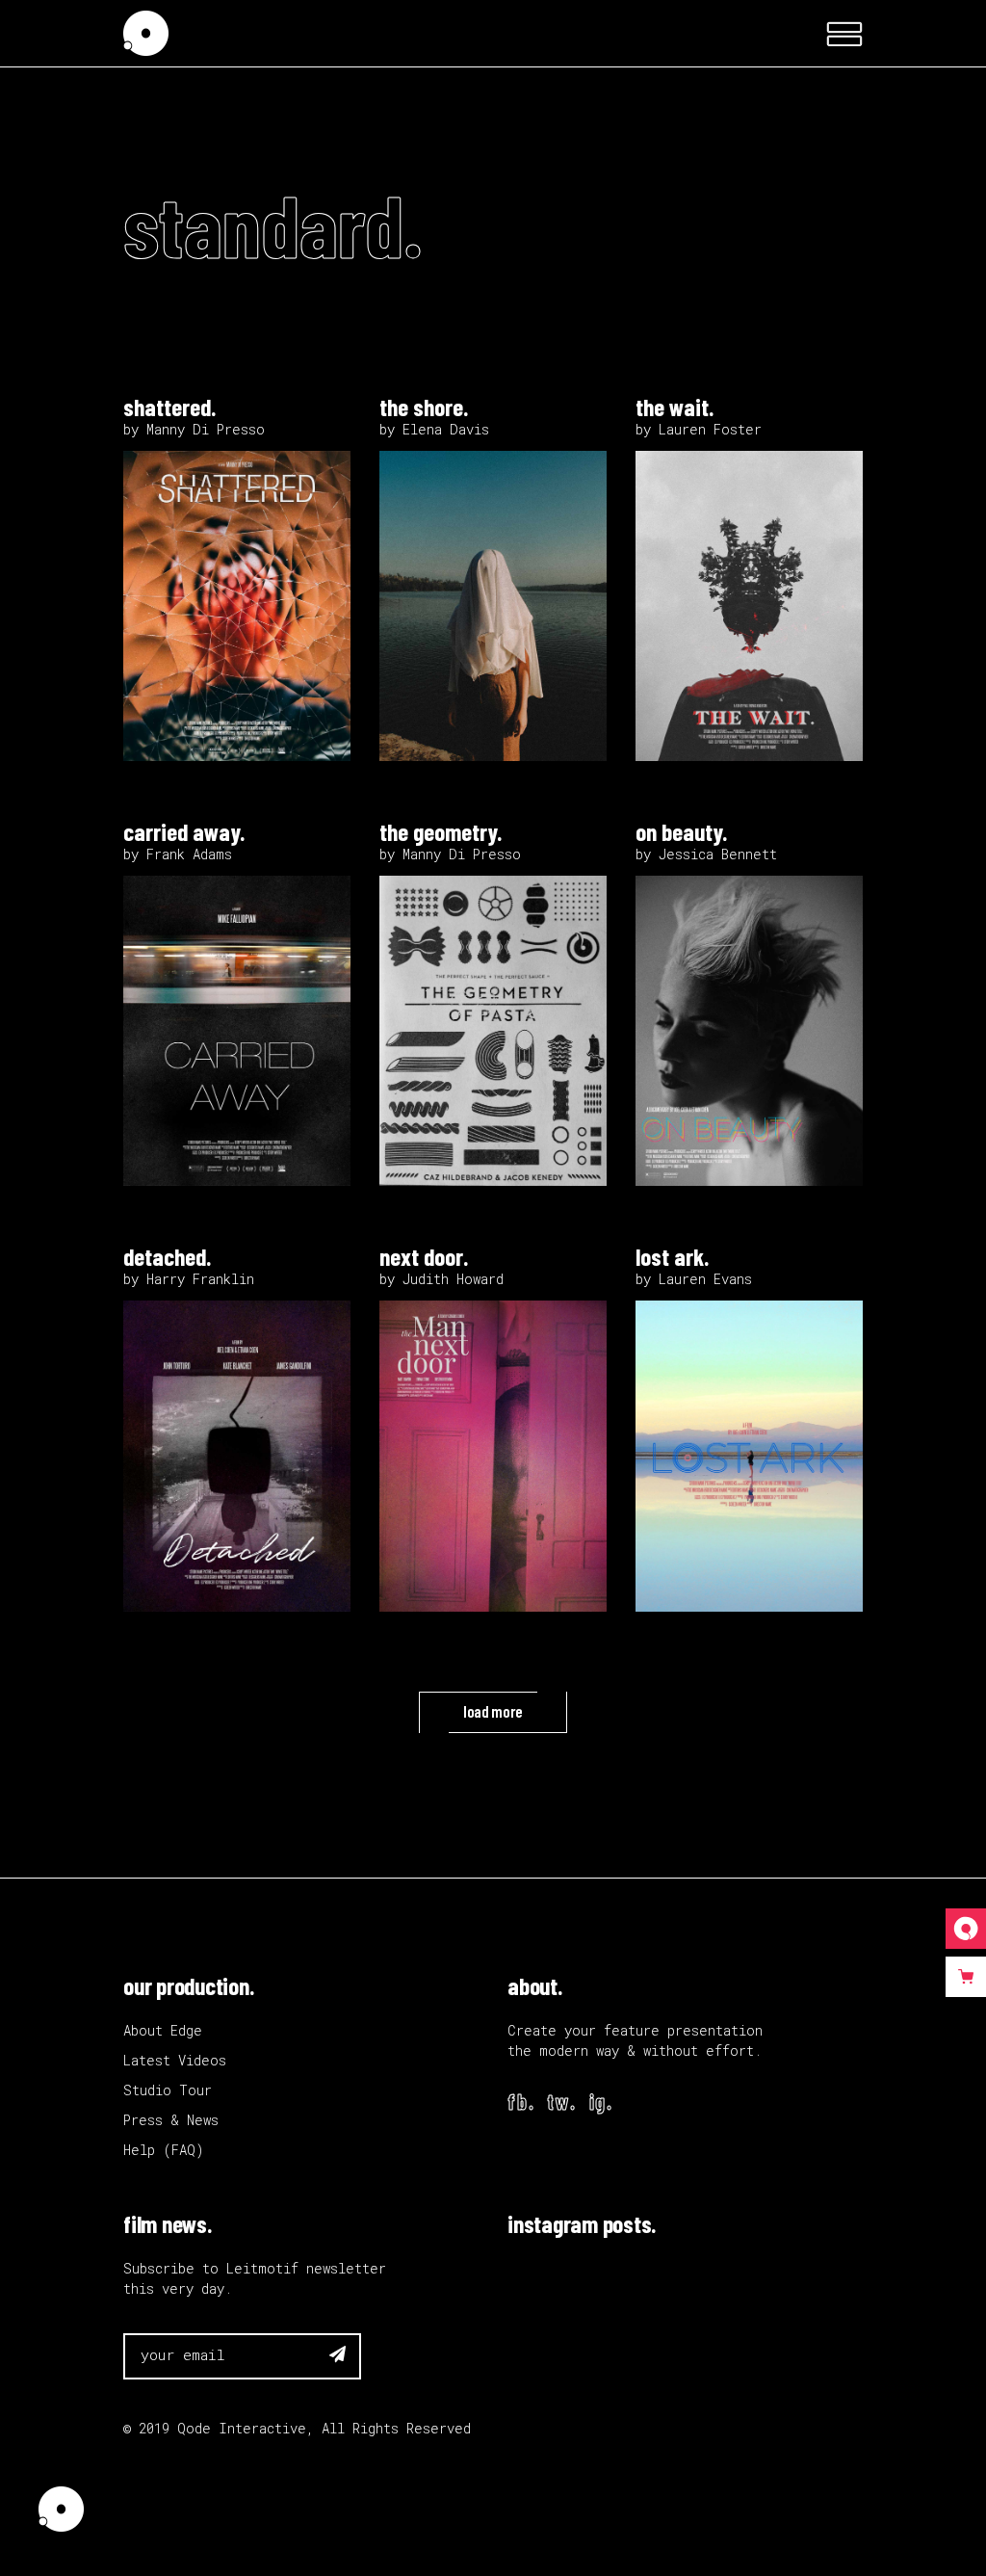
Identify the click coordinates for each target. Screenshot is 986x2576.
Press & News (171, 2120)
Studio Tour (168, 2090)
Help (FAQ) (164, 2150)
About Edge (163, 2030)
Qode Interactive (242, 2428)
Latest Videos (175, 2060)
